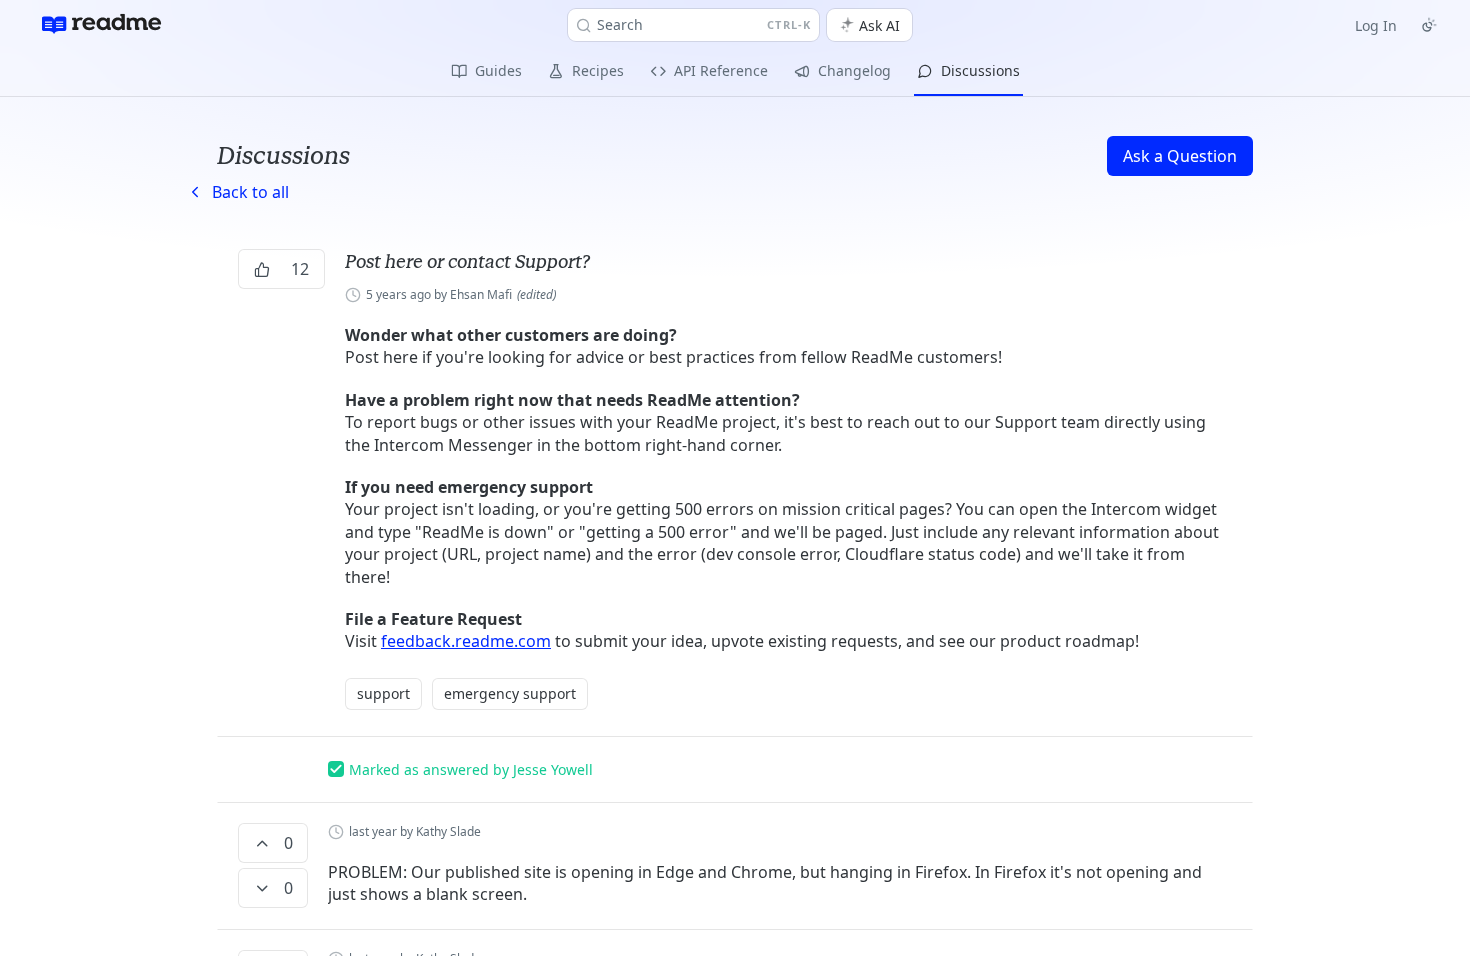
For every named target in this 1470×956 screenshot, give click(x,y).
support (383, 693)
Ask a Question (1180, 156)
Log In (1376, 25)
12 (300, 269)
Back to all (237, 192)
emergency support (510, 693)
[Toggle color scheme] (1429, 25)
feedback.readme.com (466, 641)
